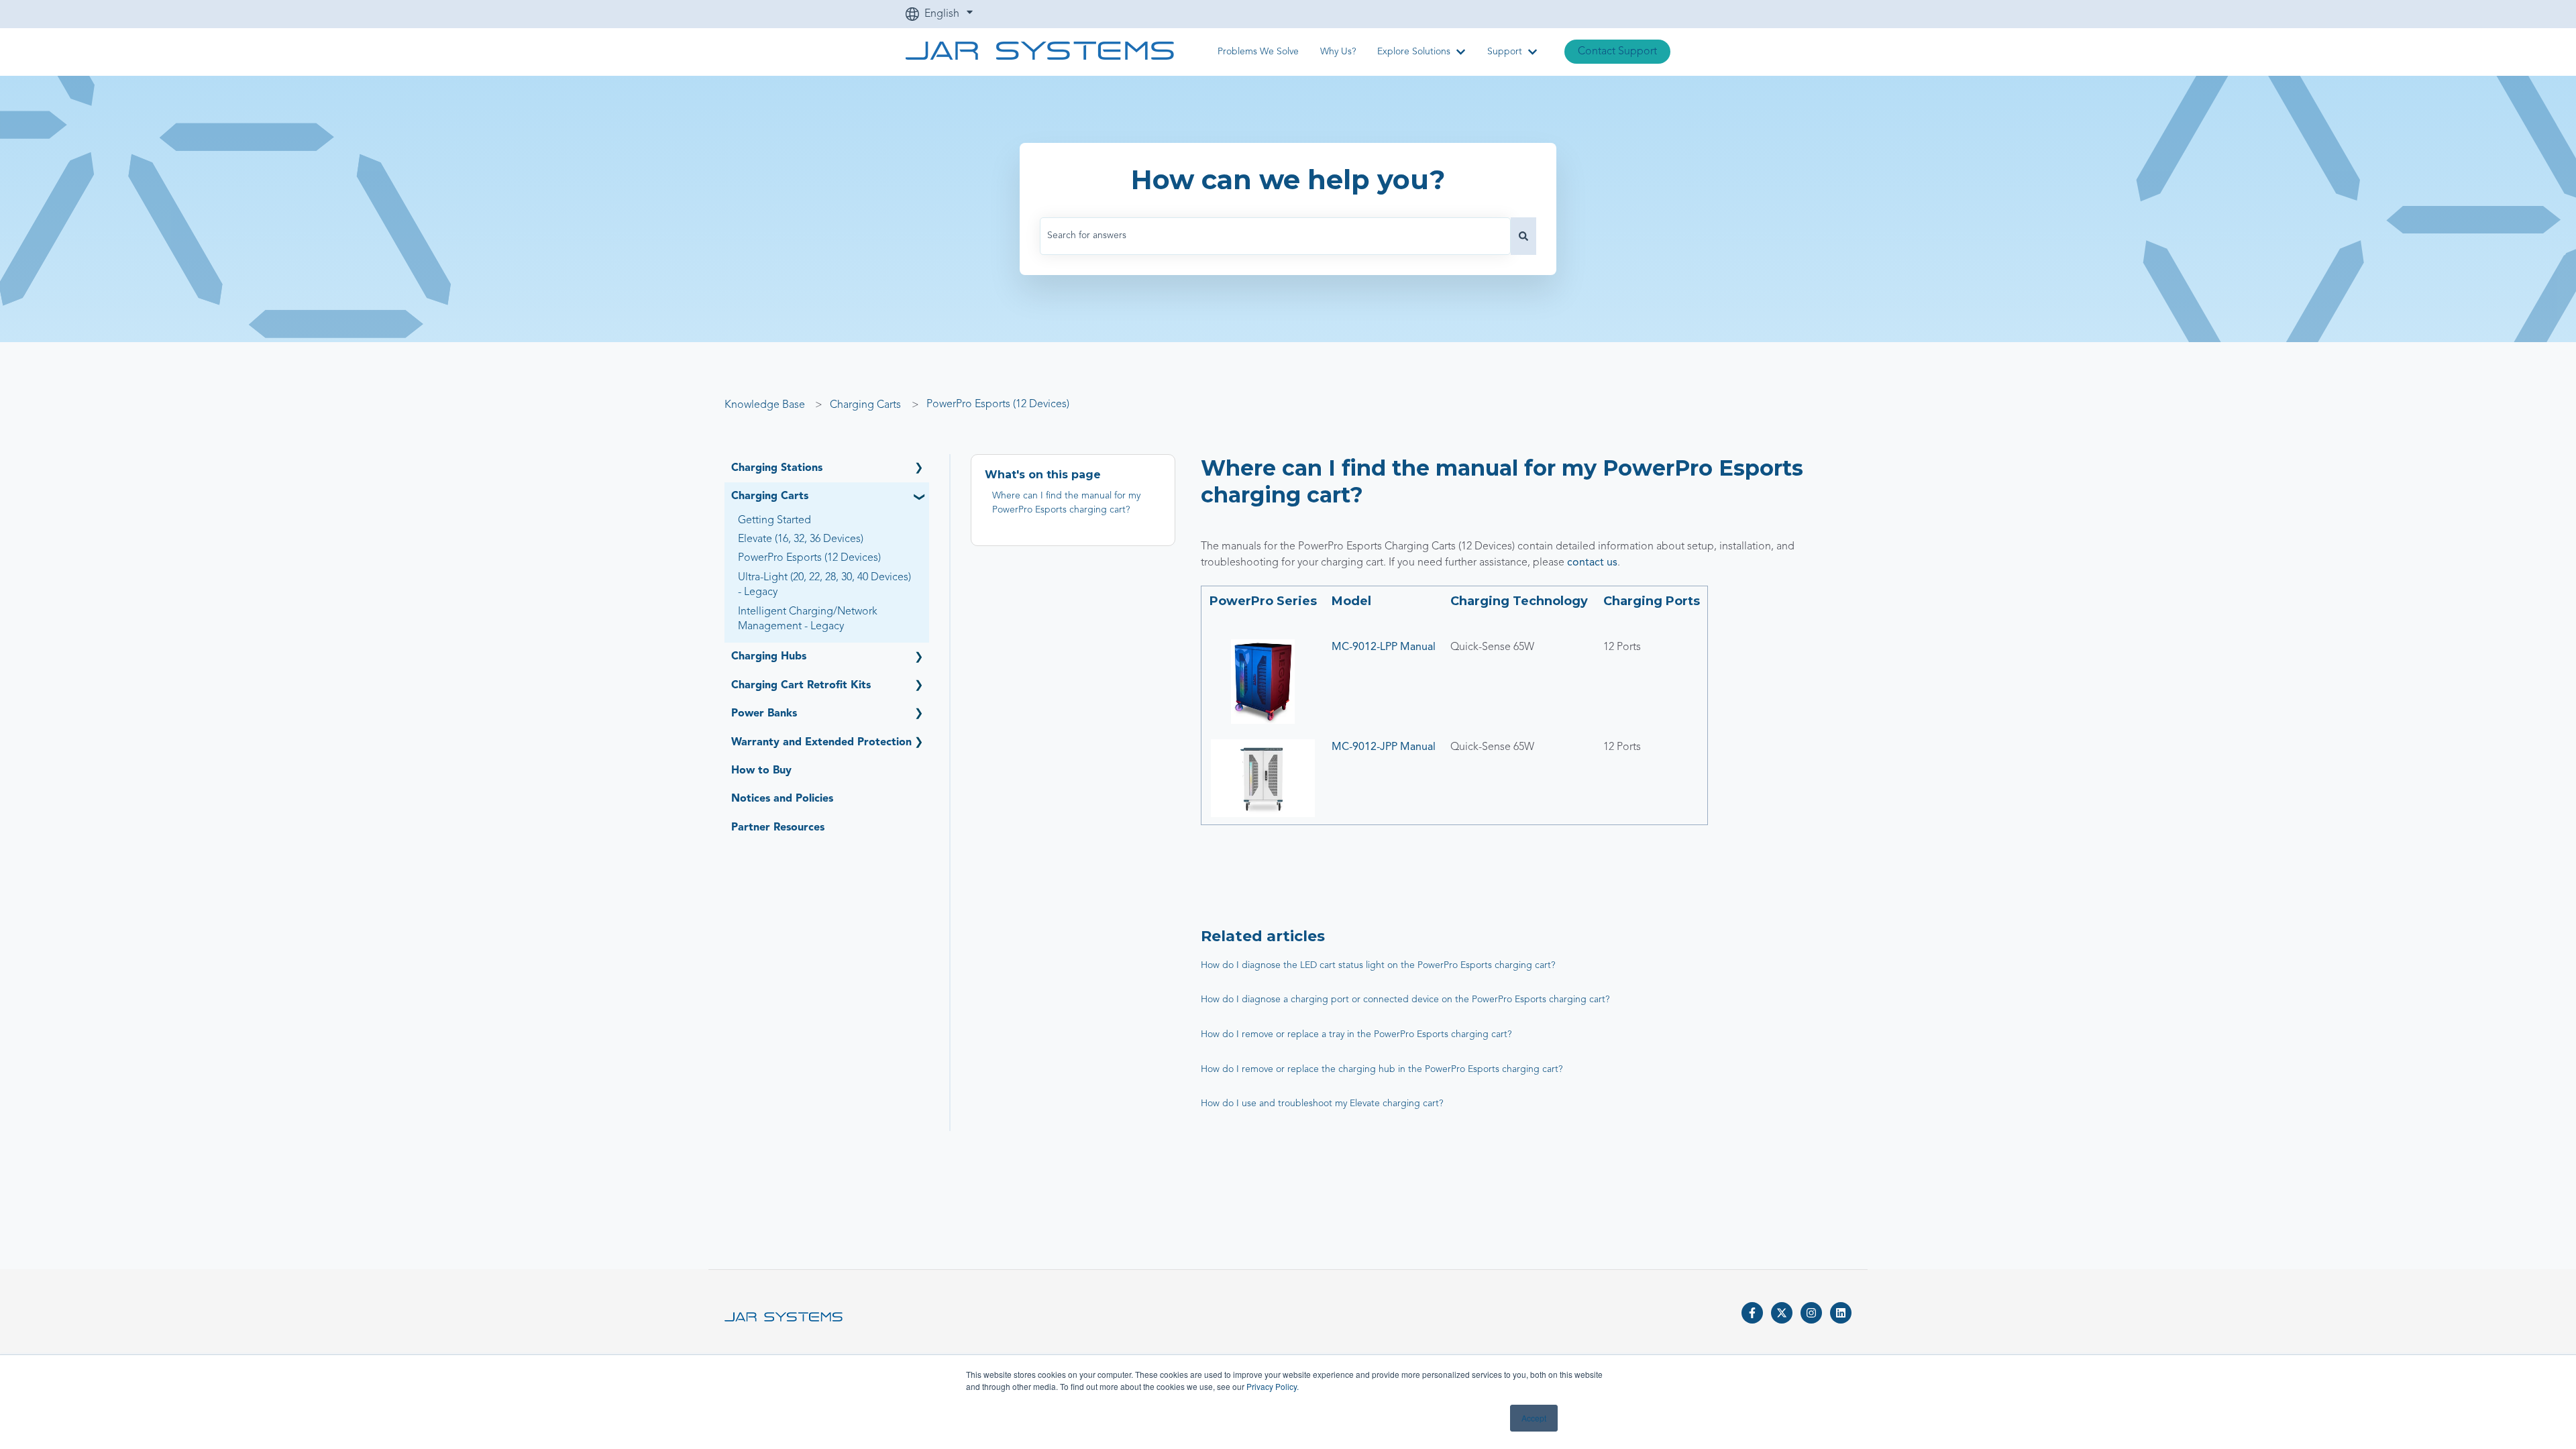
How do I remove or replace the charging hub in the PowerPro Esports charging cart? (1382, 1069)
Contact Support (1617, 52)
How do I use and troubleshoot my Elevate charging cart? (1322, 1104)
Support (1505, 52)
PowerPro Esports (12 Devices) (998, 405)
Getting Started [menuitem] (774, 521)
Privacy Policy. (1273, 1386)
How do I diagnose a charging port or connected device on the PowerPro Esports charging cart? (1405, 1000)
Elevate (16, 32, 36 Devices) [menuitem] (801, 539)
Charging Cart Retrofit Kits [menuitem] (801, 686)
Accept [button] (1534, 1418)
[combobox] (1275, 236)
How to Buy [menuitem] (761, 771)
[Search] (1523, 236)
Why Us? (1338, 52)
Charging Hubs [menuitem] (769, 657)
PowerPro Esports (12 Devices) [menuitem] (809, 558)
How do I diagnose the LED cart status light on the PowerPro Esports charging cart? (1378, 965)
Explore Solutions (1414, 52)
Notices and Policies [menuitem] (782, 799)
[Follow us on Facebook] (1752, 1313)
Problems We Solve (1258, 52)
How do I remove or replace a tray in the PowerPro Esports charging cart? (1356, 1034)
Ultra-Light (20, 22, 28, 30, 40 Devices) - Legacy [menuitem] (824, 585)
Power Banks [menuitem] (764, 714)
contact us (1592, 563)
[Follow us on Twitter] (1782, 1313)
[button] (918, 469)
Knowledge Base (765, 405)
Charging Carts (865, 405)
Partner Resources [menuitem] (778, 828)
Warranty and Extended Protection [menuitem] (821, 743)
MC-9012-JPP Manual (1384, 747)
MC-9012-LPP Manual (1384, 647)
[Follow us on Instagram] (1811, 1313)
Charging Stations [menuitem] (777, 468)
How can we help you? (1288, 179)
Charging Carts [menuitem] (770, 496)
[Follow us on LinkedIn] (1841, 1313)
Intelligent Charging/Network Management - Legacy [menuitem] (808, 619)
